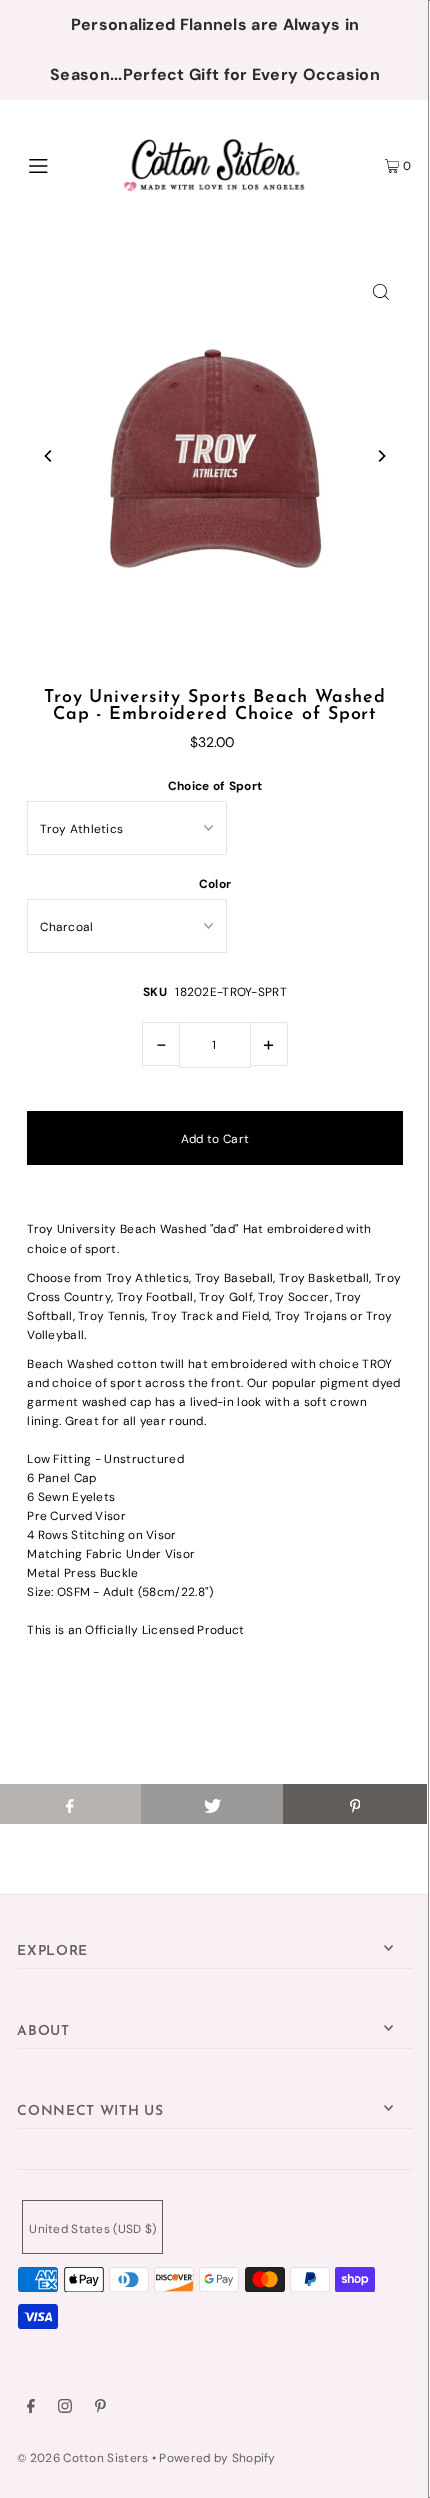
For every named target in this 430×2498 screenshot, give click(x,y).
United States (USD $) (92, 2229)
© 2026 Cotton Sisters (82, 2458)
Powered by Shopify (217, 2458)
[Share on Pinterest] (354, 1804)
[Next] (381, 456)
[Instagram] (65, 2409)
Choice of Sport (215, 786)
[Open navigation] (67, 164)
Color (215, 884)
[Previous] (49, 456)
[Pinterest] (100, 2409)
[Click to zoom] (381, 291)
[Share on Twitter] (212, 1804)
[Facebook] (31, 2409)
